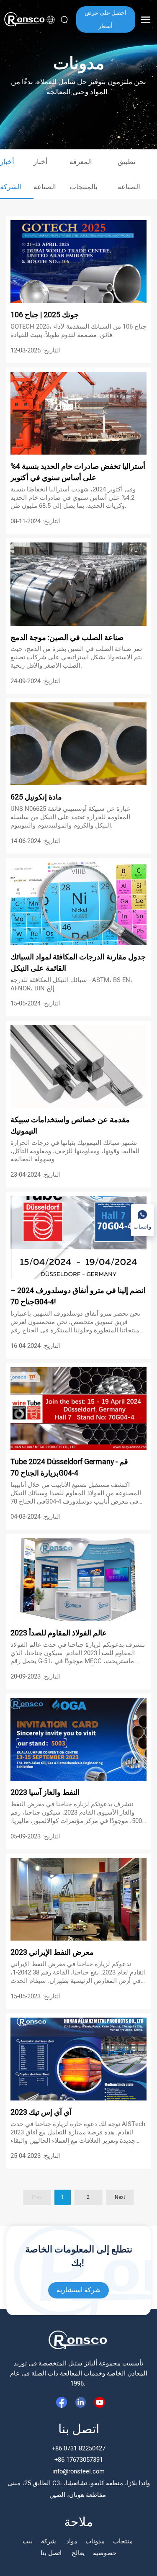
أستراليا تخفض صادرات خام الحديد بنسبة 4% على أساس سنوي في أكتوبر (78, 472)
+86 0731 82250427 (79, 2448)
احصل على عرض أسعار (106, 19)
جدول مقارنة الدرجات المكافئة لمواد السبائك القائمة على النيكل (78, 963)
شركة (49, 2541)
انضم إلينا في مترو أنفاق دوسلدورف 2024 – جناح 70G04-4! (78, 1296)
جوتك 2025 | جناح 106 (45, 315)
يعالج (78, 2553)
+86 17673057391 (79, 2460)
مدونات (95, 2541)
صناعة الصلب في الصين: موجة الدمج (67, 638)
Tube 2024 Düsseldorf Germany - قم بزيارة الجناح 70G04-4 (69, 1468)
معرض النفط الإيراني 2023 (53, 1953)
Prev (37, 2197)
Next (120, 2197)
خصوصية (105, 2553)
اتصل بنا (52, 2553)
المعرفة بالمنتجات (84, 174)
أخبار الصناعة (46, 174)
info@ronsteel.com (78, 2471)
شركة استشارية (78, 2290)
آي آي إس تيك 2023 (42, 2112)
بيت (28, 2541)
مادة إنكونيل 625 (37, 797)
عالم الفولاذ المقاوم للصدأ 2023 (59, 1633)
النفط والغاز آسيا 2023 (46, 1793)
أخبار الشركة (11, 174)
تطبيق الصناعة (130, 174)
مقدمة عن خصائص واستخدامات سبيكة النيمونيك (70, 1126)
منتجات (124, 2541)
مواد (72, 2541)
